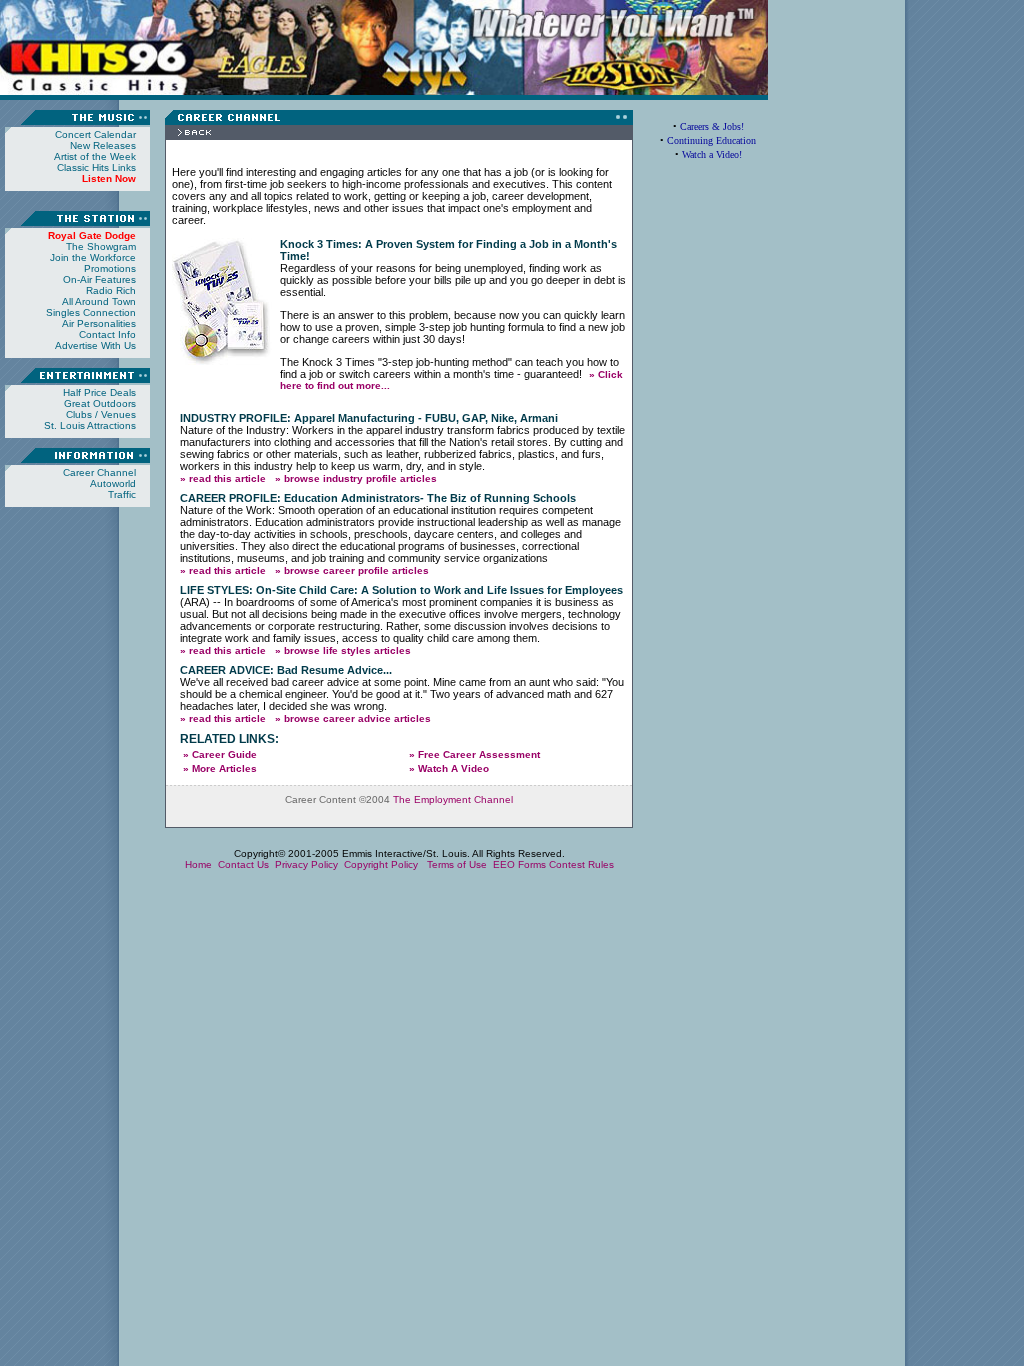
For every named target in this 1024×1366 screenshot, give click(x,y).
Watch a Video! (712, 154)
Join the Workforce (93, 257)
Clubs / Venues (101, 414)
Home (198, 864)
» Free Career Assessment (474, 754)
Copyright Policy (382, 864)
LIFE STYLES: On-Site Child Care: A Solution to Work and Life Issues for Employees (401, 590)
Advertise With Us (95, 345)
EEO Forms (519, 864)
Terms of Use (457, 864)
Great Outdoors (100, 403)
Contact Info (107, 334)
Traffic (122, 494)
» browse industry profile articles (356, 478)
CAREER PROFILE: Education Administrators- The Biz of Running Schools (378, 498)
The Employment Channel (453, 799)
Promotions (110, 268)
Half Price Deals (99, 392)
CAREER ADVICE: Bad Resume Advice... (286, 670)
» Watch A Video (449, 768)
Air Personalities (99, 323)
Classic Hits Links (96, 167)
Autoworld (113, 483)
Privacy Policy (306, 864)
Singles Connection (91, 312)
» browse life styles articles (343, 650)
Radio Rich (111, 290)
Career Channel (99, 472)
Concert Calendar (95, 134)
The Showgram (101, 246)
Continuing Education (711, 140)
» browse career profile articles (352, 570)
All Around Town (99, 301)
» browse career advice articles (353, 718)
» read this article (223, 478)
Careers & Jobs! (712, 126)
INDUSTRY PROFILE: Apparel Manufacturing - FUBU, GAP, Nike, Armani (369, 418)
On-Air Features (99, 279)
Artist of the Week (95, 156)
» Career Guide (220, 754)
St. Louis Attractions (90, 425)
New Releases (103, 145)
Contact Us (243, 864)
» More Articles (220, 768)
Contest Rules (581, 864)
